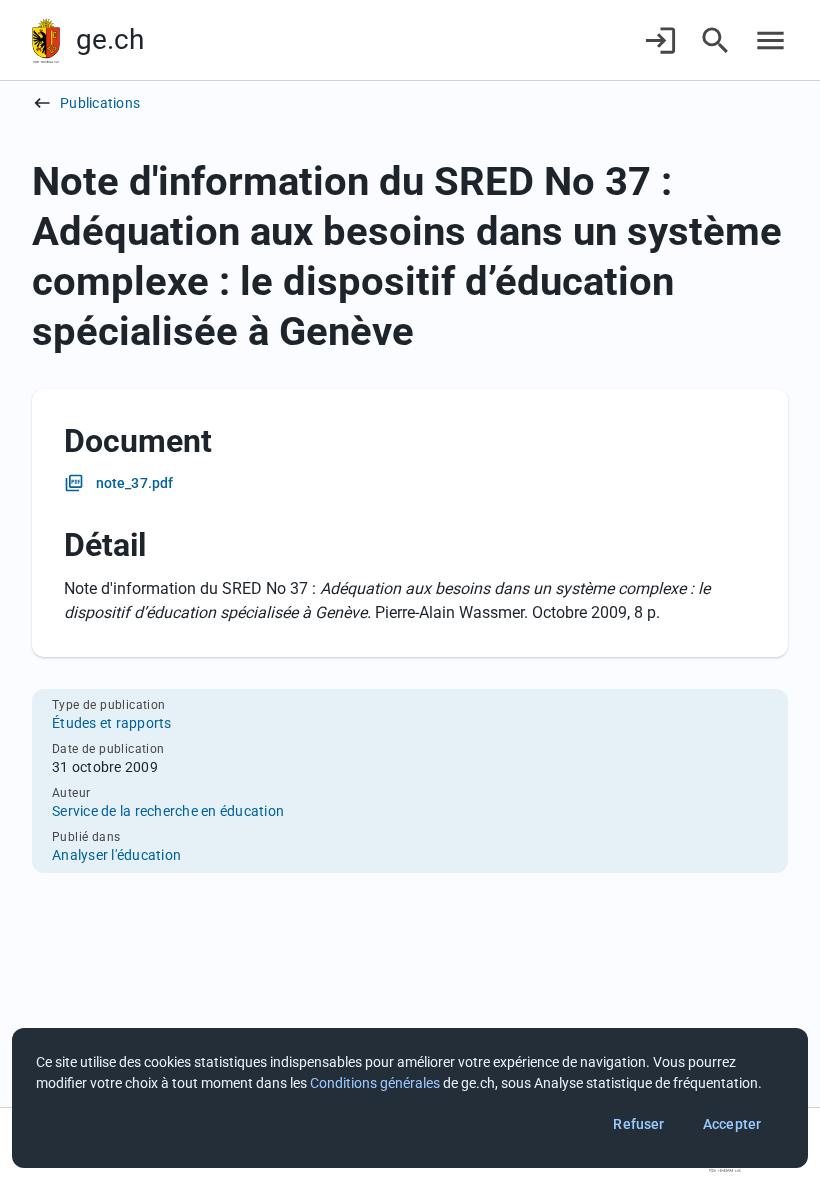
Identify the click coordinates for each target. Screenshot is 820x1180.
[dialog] (410, 1098)
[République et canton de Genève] (46, 40)
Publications (100, 103)
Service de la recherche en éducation (168, 811)
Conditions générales (375, 1083)
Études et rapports (112, 723)
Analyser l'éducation (116, 855)
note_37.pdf (134, 483)
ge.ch (110, 39)
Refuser (638, 1124)
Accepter (732, 1124)
